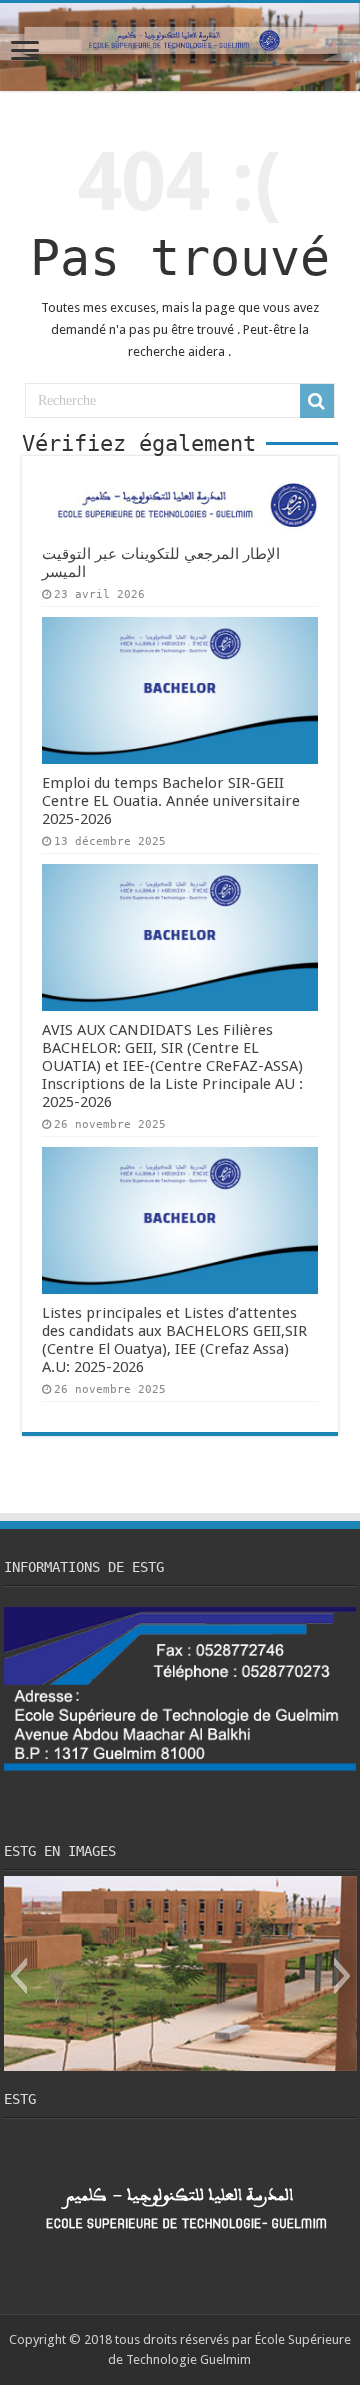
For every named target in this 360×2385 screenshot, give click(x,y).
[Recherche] (317, 401)
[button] (18, 1976)
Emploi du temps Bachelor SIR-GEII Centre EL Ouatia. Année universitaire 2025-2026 (171, 801)
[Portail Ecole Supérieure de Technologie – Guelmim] (180, 47)
